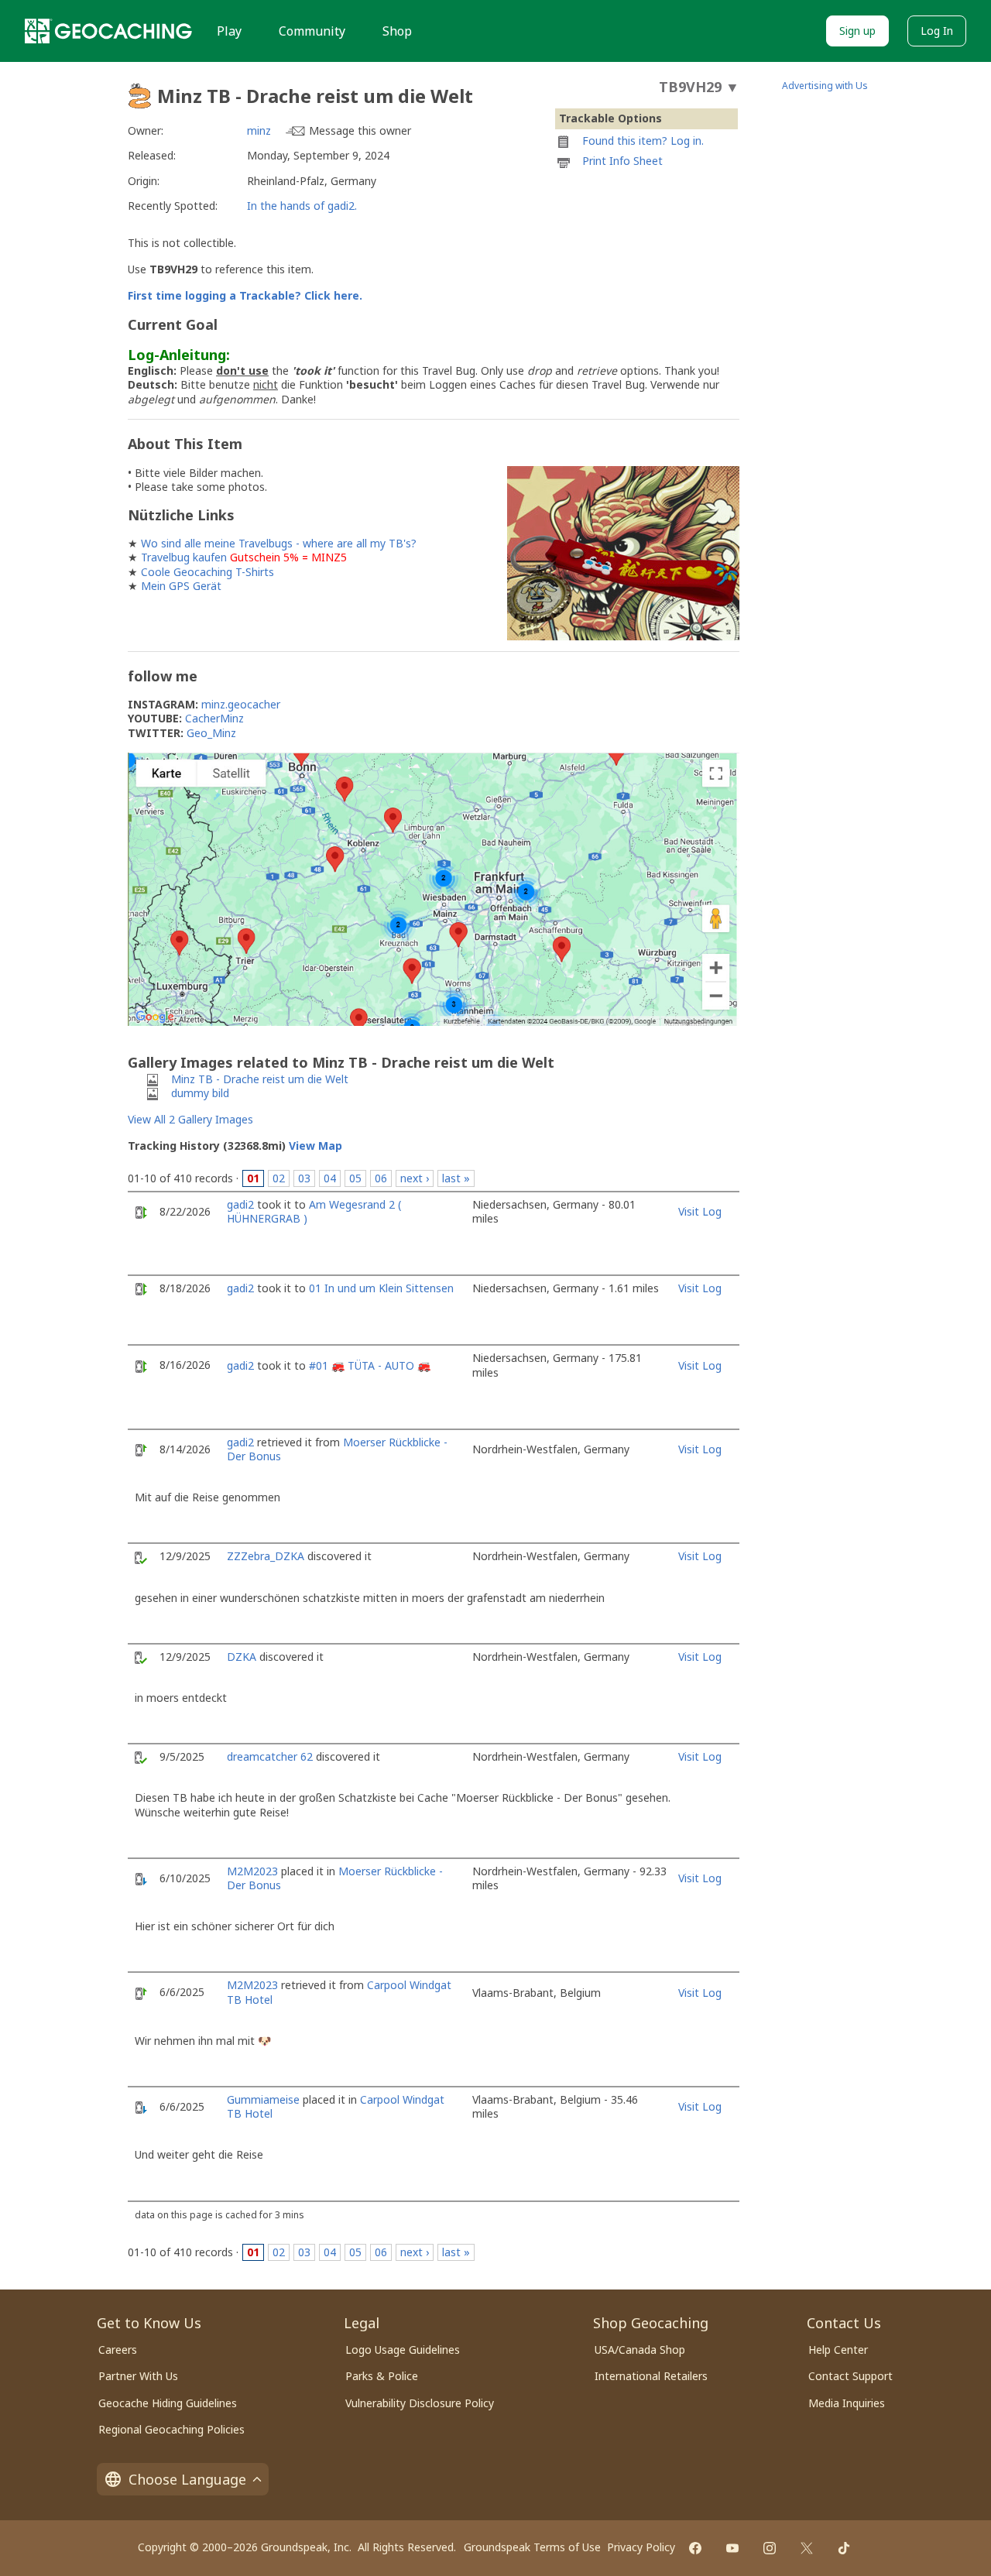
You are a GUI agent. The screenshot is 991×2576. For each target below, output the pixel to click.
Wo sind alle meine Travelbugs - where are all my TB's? (279, 543)
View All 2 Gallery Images (190, 1119)
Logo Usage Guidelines (403, 2350)
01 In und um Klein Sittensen (381, 1288)
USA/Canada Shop (640, 2350)
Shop (397, 31)
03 (304, 1178)
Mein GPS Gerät (181, 586)
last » (456, 1178)
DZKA (242, 1657)
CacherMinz (214, 718)
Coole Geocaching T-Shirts (207, 572)
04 (330, 1178)
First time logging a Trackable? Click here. (245, 295)
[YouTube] (732, 2548)
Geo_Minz (211, 733)
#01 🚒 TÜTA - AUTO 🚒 (370, 1365)
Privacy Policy (641, 2547)
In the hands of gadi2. (302, 206)
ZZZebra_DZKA (266, 1556)
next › (415, 1178)
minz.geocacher (241, 704)
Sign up (857, 31)
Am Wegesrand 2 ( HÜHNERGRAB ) (314, 1211)
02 (279, 1178)
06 (381, 1178)
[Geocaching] (108, 31)
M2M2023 (252, 1871)
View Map (315, 1146)
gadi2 (240, 1204)
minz (259, 130)
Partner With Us (138, 2376)
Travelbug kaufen (184, 557)
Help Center (838, 2350)
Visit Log (700, 1211)
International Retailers (651, 2376)
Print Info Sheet (622, 161)
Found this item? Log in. (643, 141)
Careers (118, 2350)
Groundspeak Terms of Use (532, 2547)
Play (229, 31)
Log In (937, 31)
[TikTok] (844, 2548)
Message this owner (360, 130)
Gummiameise (263, 2099)
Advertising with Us (825, 86)
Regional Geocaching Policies (171, 2429)
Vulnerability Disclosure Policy (420, 2403)
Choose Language (187, 2479)
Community (312, 31)
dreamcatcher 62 (270, 1756)
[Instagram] (770, 2548)
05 (355, 1178)
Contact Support (850, 2376)
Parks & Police (382, 2376)
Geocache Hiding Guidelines (168, 2403)
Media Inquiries (847, 2403)
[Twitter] (807, 2548)
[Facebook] (695, 2548)
